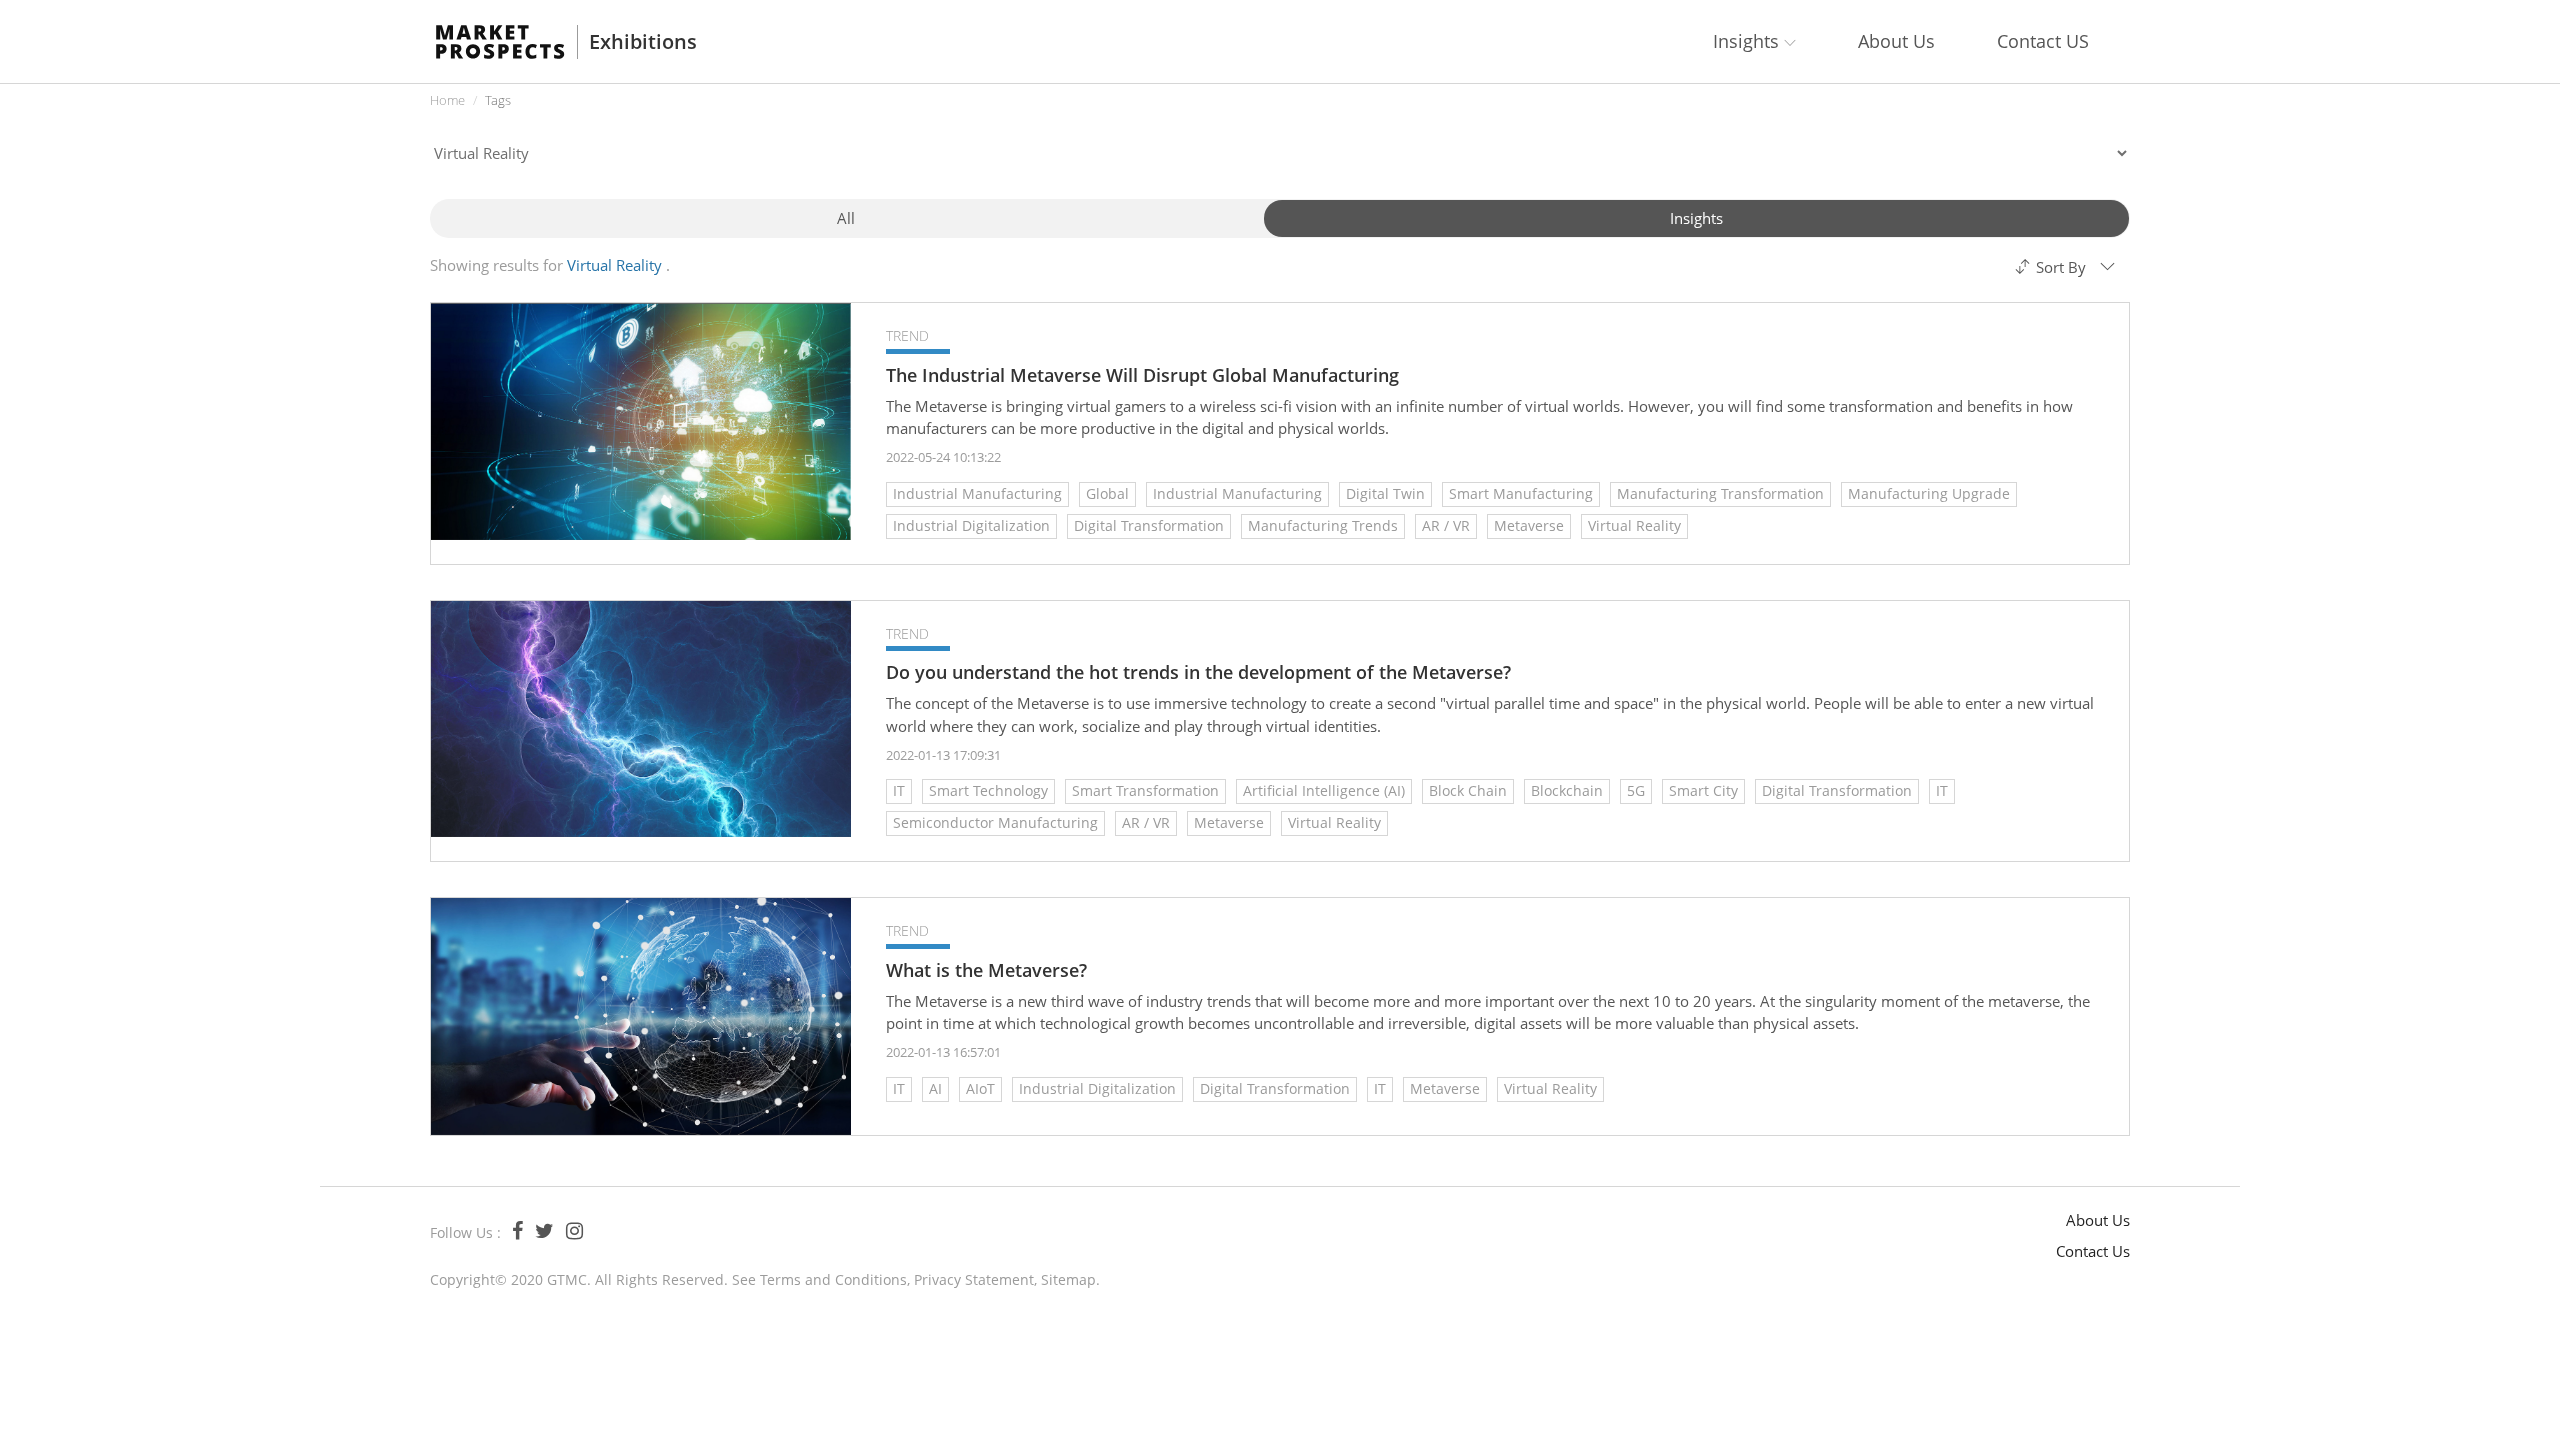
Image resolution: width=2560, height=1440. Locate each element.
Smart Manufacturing (1521, 493)
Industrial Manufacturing (977, 493)
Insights (1696, 218)
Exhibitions (643, 42)
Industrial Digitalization (971, 525)
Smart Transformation (1145, 790)
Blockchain (1567, 790)
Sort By (2061, 267)
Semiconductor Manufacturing (995, 822)
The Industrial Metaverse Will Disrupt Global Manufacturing (1142, 375)
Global (1107, 493)
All (846, 218)
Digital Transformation (1149, 525)
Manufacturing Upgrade (1929, 493)
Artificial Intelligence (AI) (1324, 790)
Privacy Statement (974, 1279)
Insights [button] (1748, 41)
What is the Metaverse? (986, 970)
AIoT (980, 1088)
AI (935, 1088)
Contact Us (2093, 1251)
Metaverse (1529, 525)
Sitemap (1068, 1279)
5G (1636, 790)
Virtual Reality (1634, 525)
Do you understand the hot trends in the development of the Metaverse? (1198, 672)
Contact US (2043, 41)
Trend (907, 335)
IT (899, 790)
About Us (1896, 41)
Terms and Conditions (833, 1279)
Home (447, 100)
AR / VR (1446, 525)
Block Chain (1468, 790)
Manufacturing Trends (1323, 525)
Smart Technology (988, 790)
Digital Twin (1385, 493)
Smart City (1703, 790)
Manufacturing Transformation (1720, 493)
